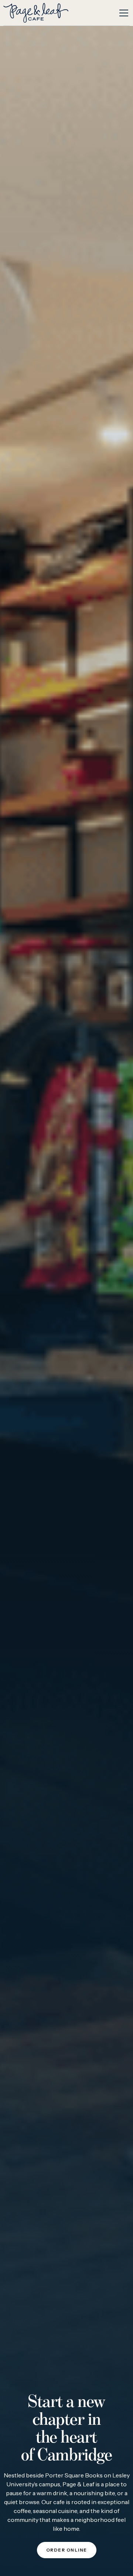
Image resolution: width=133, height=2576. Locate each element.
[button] (122, 13)
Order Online (67, 2550)
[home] (36, 13)
